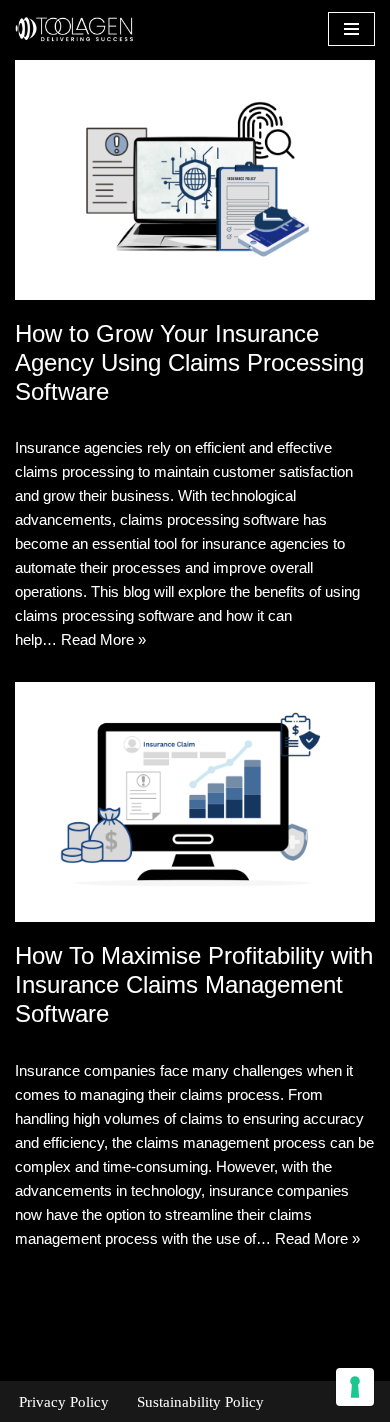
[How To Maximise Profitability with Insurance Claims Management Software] (195, 802)
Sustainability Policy (200, 1402)
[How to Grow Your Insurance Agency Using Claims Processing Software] (195, 180)
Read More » (103, 639)
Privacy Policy (64, 1402)
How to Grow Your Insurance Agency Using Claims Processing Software (189, 362)
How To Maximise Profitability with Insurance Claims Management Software (194, 984)
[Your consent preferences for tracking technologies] (355, 1387)
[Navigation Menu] (351, 29)
